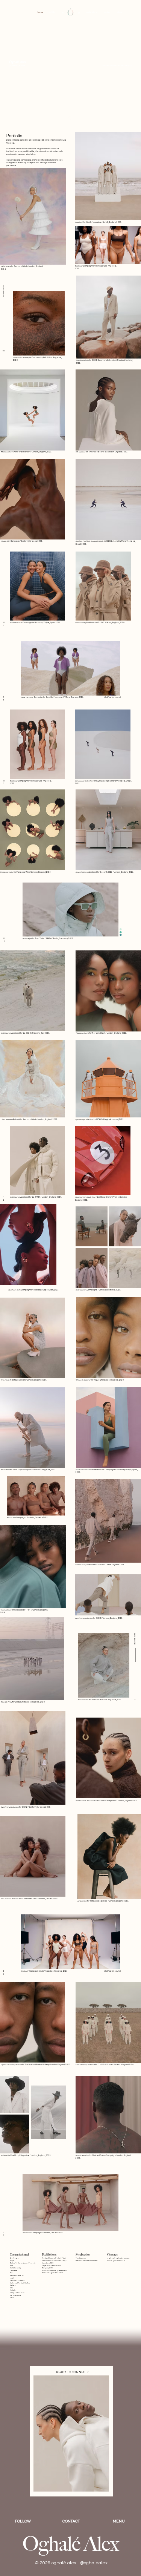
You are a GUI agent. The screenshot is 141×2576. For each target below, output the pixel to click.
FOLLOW (23, 2521)
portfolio (52, 12)
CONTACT (71, 2521)
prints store (92, 12)
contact (107, 12)
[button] (107, 687)
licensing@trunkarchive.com (86, 2260)
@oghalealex (94, 2563)
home (40, 12)
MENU (119, 2521)
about (120, 12)
